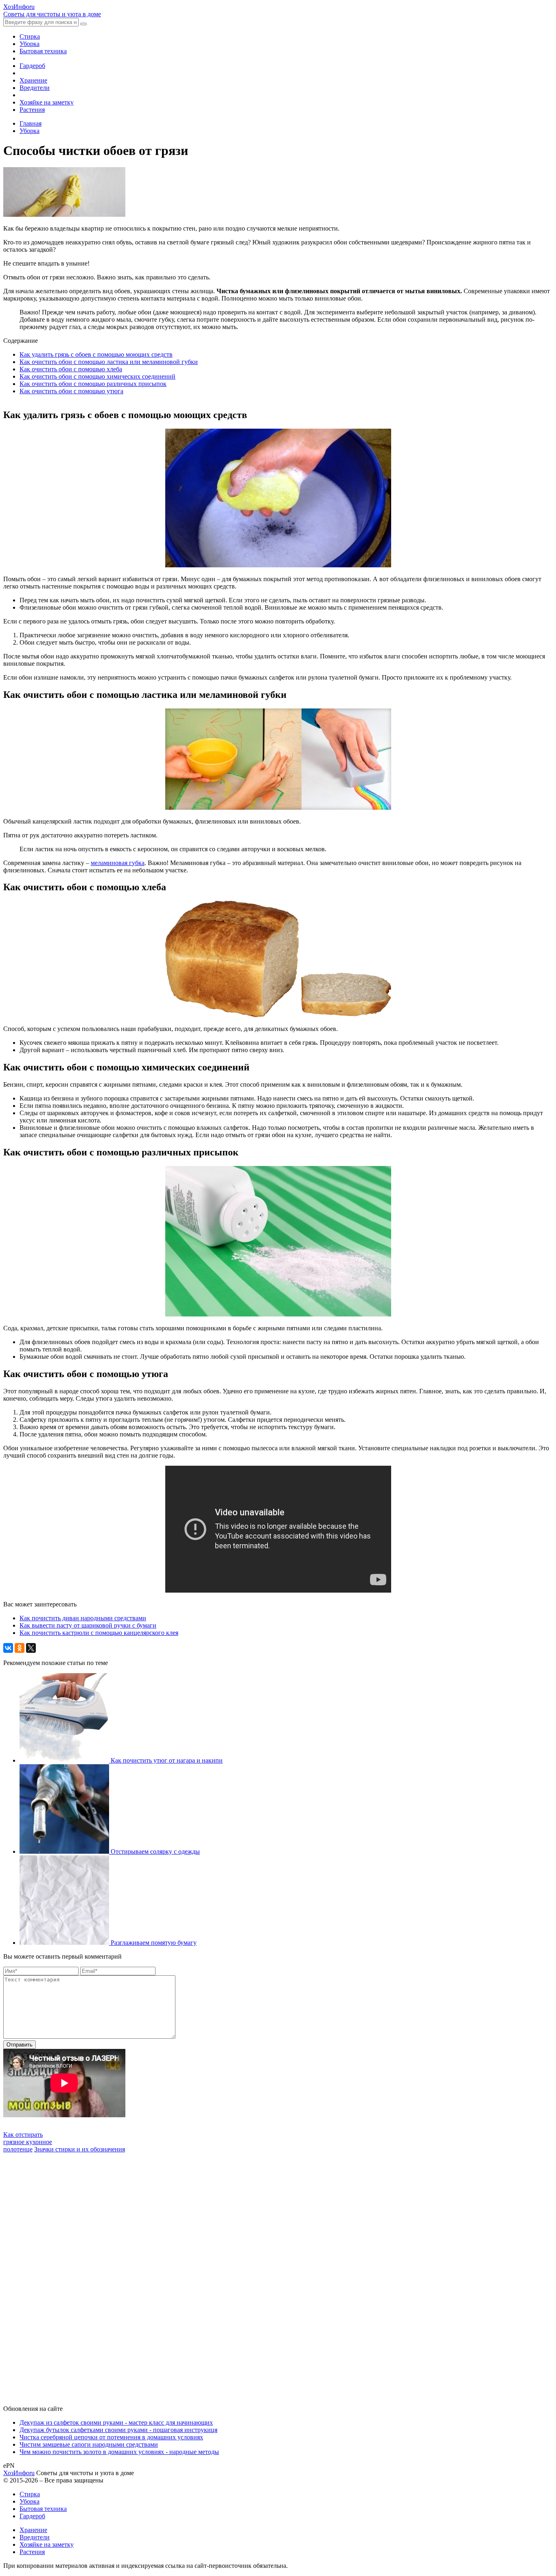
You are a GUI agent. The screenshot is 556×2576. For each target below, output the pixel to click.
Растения (32, 110)
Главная (31, 123)
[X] (31, 1648)
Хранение (33, 80)
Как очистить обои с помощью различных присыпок (93, 384)
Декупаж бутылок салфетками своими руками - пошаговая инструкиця (118, 2430)
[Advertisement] (64, 2275)
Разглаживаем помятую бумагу (154, 1943)
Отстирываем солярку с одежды (155, 1851)
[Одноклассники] (20, 1648)
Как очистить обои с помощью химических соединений (97, 376)
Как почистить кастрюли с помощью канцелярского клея (99, 1633)
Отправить (20, 2045)
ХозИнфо (19, 2473)
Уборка (30, 44)
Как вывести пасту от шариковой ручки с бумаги (88, 1625)
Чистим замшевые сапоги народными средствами (89, 2444)
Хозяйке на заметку (47, 102)
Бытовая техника (43, 51)
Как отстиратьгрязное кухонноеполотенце (28, 2142)
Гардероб (32, 66)
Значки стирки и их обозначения (80, 2149)
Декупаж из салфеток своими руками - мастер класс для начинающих (116, 2422)
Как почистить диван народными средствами (83, 1618)
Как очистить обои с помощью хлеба (71, 369)
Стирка (30, 36)
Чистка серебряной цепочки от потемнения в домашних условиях (111, 2437)
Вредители (35, 88)
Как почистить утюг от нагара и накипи (167, 1760)
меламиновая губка (118, 863)
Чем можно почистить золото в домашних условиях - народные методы (119, 2452)
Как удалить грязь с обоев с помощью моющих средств (96, 354)
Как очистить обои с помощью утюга (71, 391)
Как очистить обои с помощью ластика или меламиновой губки (109, 362)
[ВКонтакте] (8, 1648)
